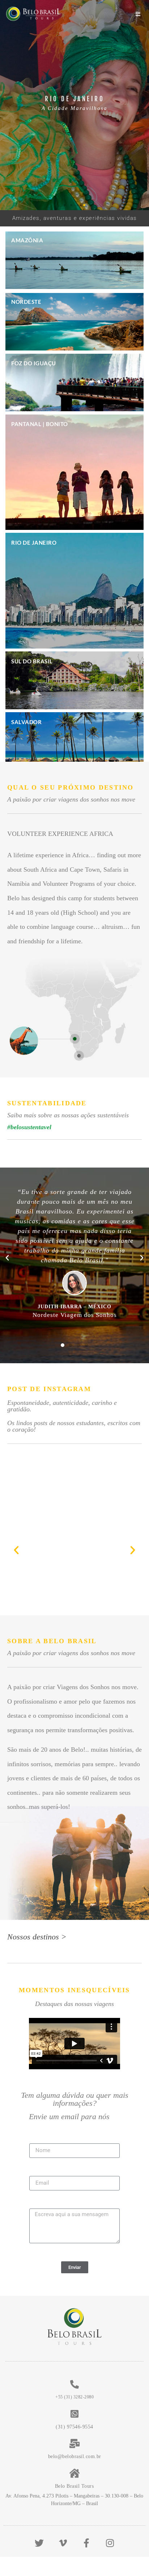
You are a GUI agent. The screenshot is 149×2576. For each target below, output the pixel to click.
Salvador (26, 722)
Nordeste (26, 302)
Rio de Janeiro (34, 543)
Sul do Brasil (32, 661)
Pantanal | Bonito (40, 424)
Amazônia (27, 240)
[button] (65, 205)
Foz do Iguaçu (34, 363)
